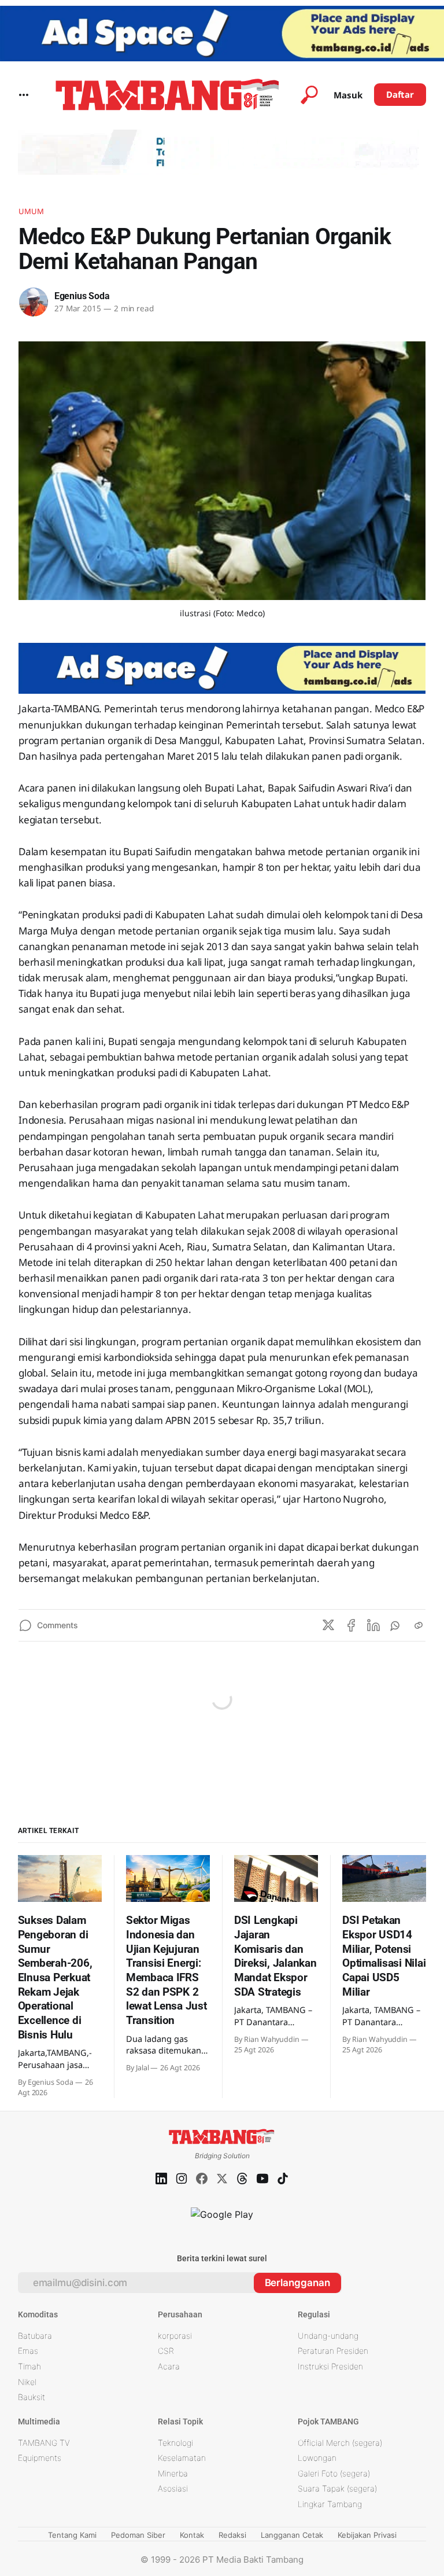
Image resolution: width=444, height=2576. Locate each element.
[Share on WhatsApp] (396, 1625)
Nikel (27, 2382)
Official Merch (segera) (340, 2443)
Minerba (173, 2473)
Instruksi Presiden (330, 2366)
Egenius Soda (82, 296)
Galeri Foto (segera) (334, 2473)
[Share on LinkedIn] (373, 1625)
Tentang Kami (72, 2535)
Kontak (192, 2535)
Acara (169, 2366)
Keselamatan (182, 2458)
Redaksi (232, 2535)
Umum (32, 211)
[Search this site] (309, 95)
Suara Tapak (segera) (337, 2488)
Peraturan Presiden (333, 2351)
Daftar (400, 94)
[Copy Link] (419, 1625)
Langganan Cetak (292, 2535)
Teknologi (175, 2443)
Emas (28, 2351)
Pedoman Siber (138, 2535)
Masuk (348, 95)
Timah (29, 2366)
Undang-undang (328, 2336)
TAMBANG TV (44, 2443)
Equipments (40, 2458)
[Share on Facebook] (351, 1625)
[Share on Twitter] (328, 1625)
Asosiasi (173, 2488)
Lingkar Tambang (330, 2504)
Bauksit (32, 2397)
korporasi (175, 2336)
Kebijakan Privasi (367, 2535)
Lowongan (317, 2458)
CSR (166, 2351)
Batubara (35, 2336)
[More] (24, 95)
